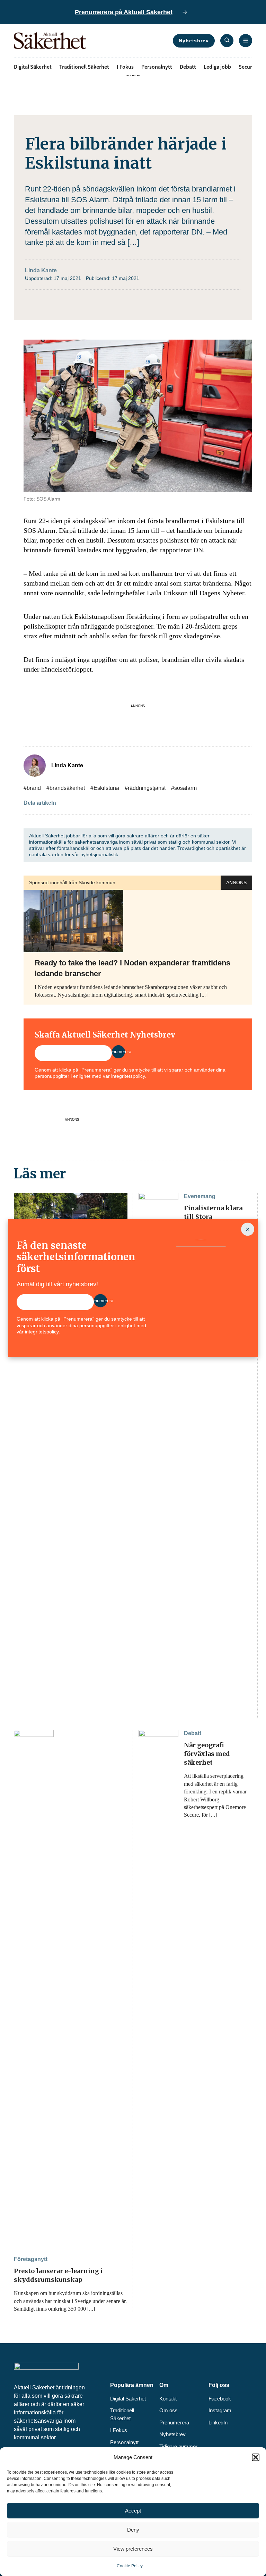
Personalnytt (157, 67)
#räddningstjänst (145, 788)
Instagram (220, 2410)
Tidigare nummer (178, 2446)
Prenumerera (174, 2423)
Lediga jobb (217, 67)
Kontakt (168, 2399)
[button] (256, 2457)
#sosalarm (184, 788)
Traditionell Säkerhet (84, 67)
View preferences (133, 2549)
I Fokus (125, 67)
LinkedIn (218, 2423)
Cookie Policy (130, 2566)
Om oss (169, 2410)
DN (198, 550)
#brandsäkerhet (66, 788)
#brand (32, 788)
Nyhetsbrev (194, 41)
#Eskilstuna (105, 788)
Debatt (188, 67)
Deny (133, 2530)
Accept (133, 2511)
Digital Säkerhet (33, 67)
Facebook (220, 2399)
